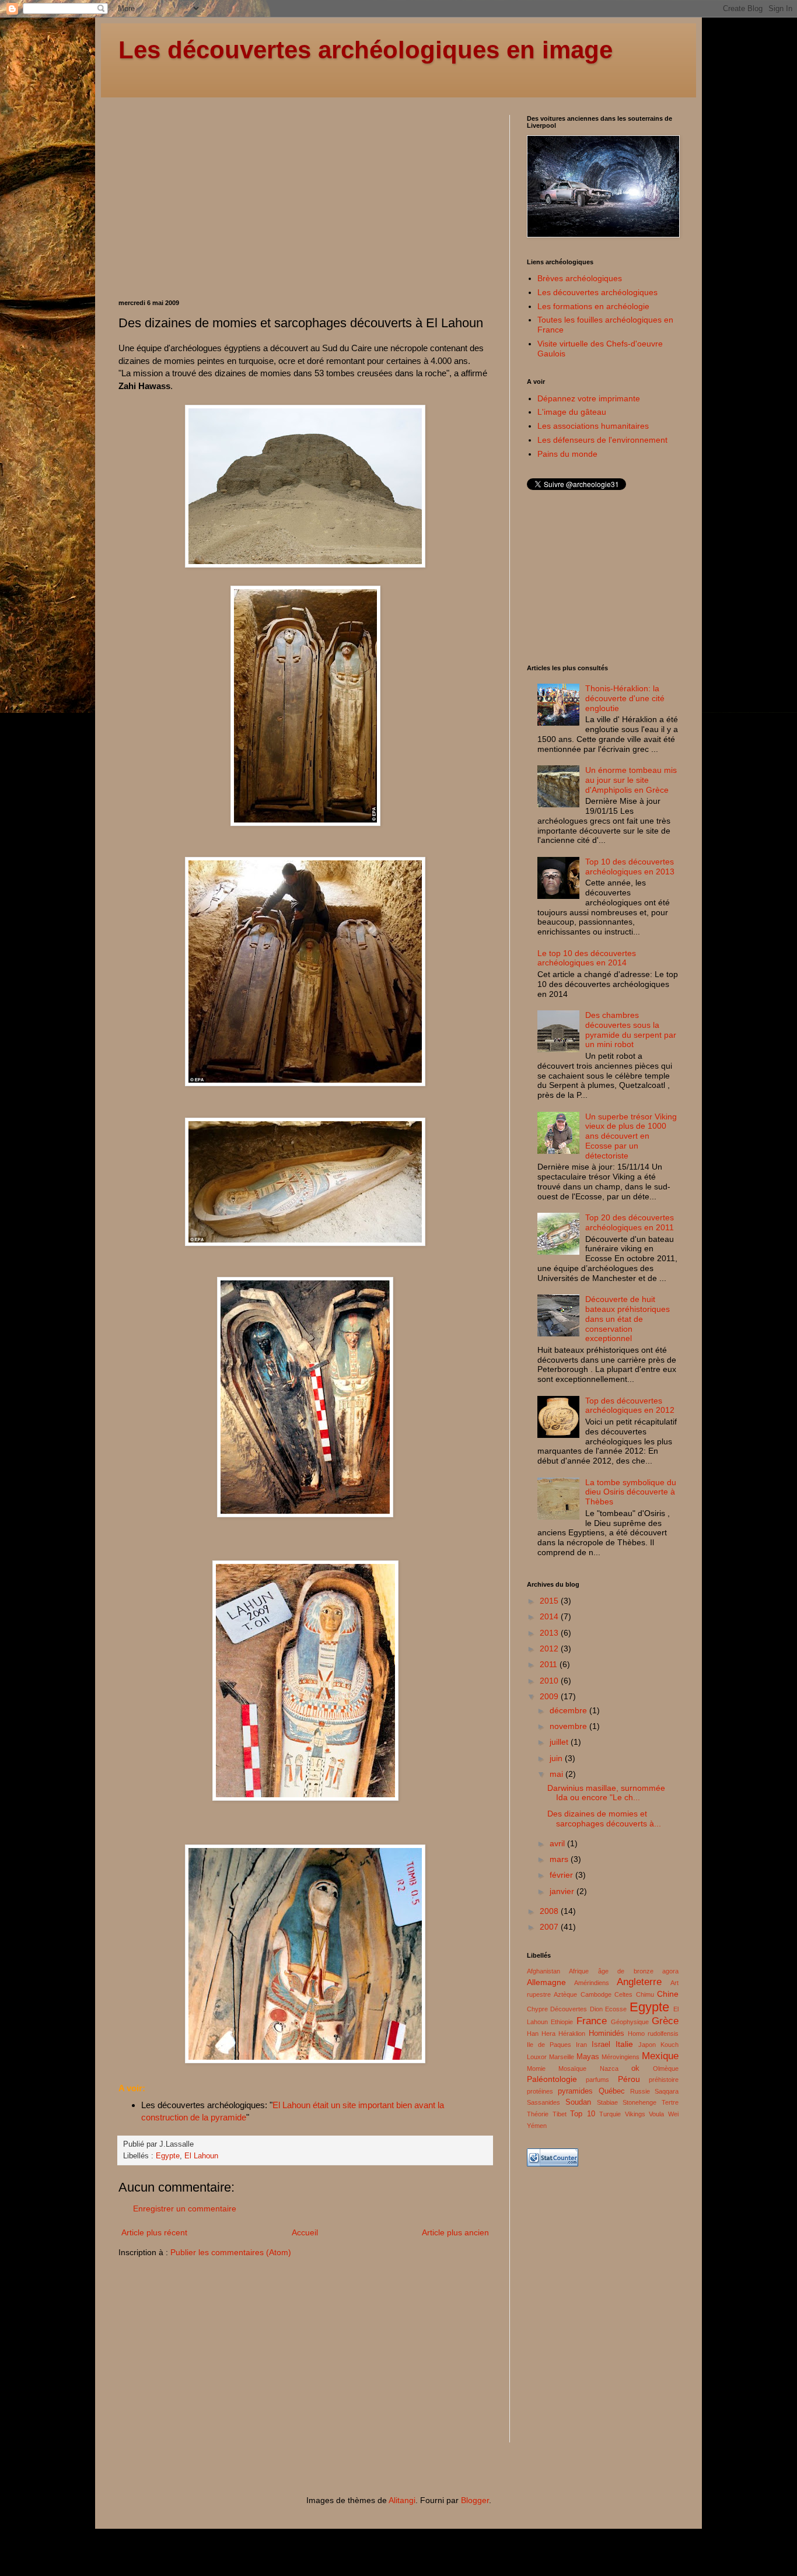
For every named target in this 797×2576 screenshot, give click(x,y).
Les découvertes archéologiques (597, 292)
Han (533, 2034)
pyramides (575, 2091)
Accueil (305, 2232)
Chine (668, 1994)
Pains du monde (567, 454)
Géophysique (630, 2022)
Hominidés (607, 2034)
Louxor (537, 2057)
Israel (601, 2045)
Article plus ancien (455, 2232)
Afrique (579, 1971)
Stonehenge (639, 2102)
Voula (656, 2114)
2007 (550, 1927)
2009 (550, 1696)
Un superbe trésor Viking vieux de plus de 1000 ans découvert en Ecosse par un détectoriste (631, 1136)
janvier (563, 1891)
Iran (581, 2045)
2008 (550, 1911)
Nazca (609, 2068)
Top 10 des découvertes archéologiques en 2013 (630, 867)
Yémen (537, 2126)
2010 (550, 1681)
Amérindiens (592, 1983)
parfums (597, 2080)
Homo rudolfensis (653, 2034)
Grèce (665, 2021)
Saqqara (667, 2091)
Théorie (538, 2114)
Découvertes (569, 2009)
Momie (536, 2068)
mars (560, 1859)
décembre (569, 1710)
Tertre (670, 2102)
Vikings (635, 2114)
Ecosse (616, 2009)
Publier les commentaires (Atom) (231, 2252)
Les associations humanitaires (593, 426)
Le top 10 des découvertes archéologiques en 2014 (587, 958)
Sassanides (543, 2102)
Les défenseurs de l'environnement (602, 440)
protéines (540, 2091)
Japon (647, 2045)
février (562, 1875)
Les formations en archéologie (593, 306)
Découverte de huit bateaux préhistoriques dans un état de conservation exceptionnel (628, 1319)
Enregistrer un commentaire (185, 2208)
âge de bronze (626, 1971)
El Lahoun (201, 2156)
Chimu (645, 1994)
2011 (550, 1664)
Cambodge (596, 1994)
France (592, 2021)
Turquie (610, 2114)
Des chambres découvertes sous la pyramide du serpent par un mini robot (631, 1030)
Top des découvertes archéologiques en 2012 (630, 1406)
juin (557, 1758)
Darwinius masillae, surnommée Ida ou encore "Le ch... (606, 1793)
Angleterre (639, 1982)
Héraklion (572, 2034)
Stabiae (607, 2102)
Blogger (475, 2500)
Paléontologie (552, 2079)
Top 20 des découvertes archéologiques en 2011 (630, 1222)
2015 (550, 1601)
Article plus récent (154, 2232)
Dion (596, 2009)
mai (557, 1774)
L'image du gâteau (572, 412)
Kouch (670, 2045)
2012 (550, 1648)
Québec (612, 2091)
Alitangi (402, 2500)
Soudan (578, 2102)
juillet (560, 1742)
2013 (550, 1633)
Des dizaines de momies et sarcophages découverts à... (604, 1819)
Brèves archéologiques (580, 278)
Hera (548, 2034)
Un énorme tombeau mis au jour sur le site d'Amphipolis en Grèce (631, 780)
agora (670, 1971)
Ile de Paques (549, 2045)
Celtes (623, 1994)
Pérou (629, 2079)
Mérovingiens (621, 2057)
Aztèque (565, 1994)
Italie (624, 2044)
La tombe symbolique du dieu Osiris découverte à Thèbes (631, 1492)
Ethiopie (562, 2022)
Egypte (168, 2156)
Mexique (660, 2056)
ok (635, 2068)
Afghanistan (543, 1971)
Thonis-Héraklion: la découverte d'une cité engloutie (625, 698)
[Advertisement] (216, 197)
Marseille (562, 2057)
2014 (550, 1616)
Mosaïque (572, 2068)
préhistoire (664, 2080)
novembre (569, 1726)
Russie (640, 2091)
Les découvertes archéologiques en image (366, 50)
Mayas (588, 2057)
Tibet (560, 2114)
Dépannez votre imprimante (589, 398)
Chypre (537, 2009)
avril (558, 1843)
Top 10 (583, 2114)
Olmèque (666, 2068)
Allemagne (546, 1982)
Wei (673, 2114)
